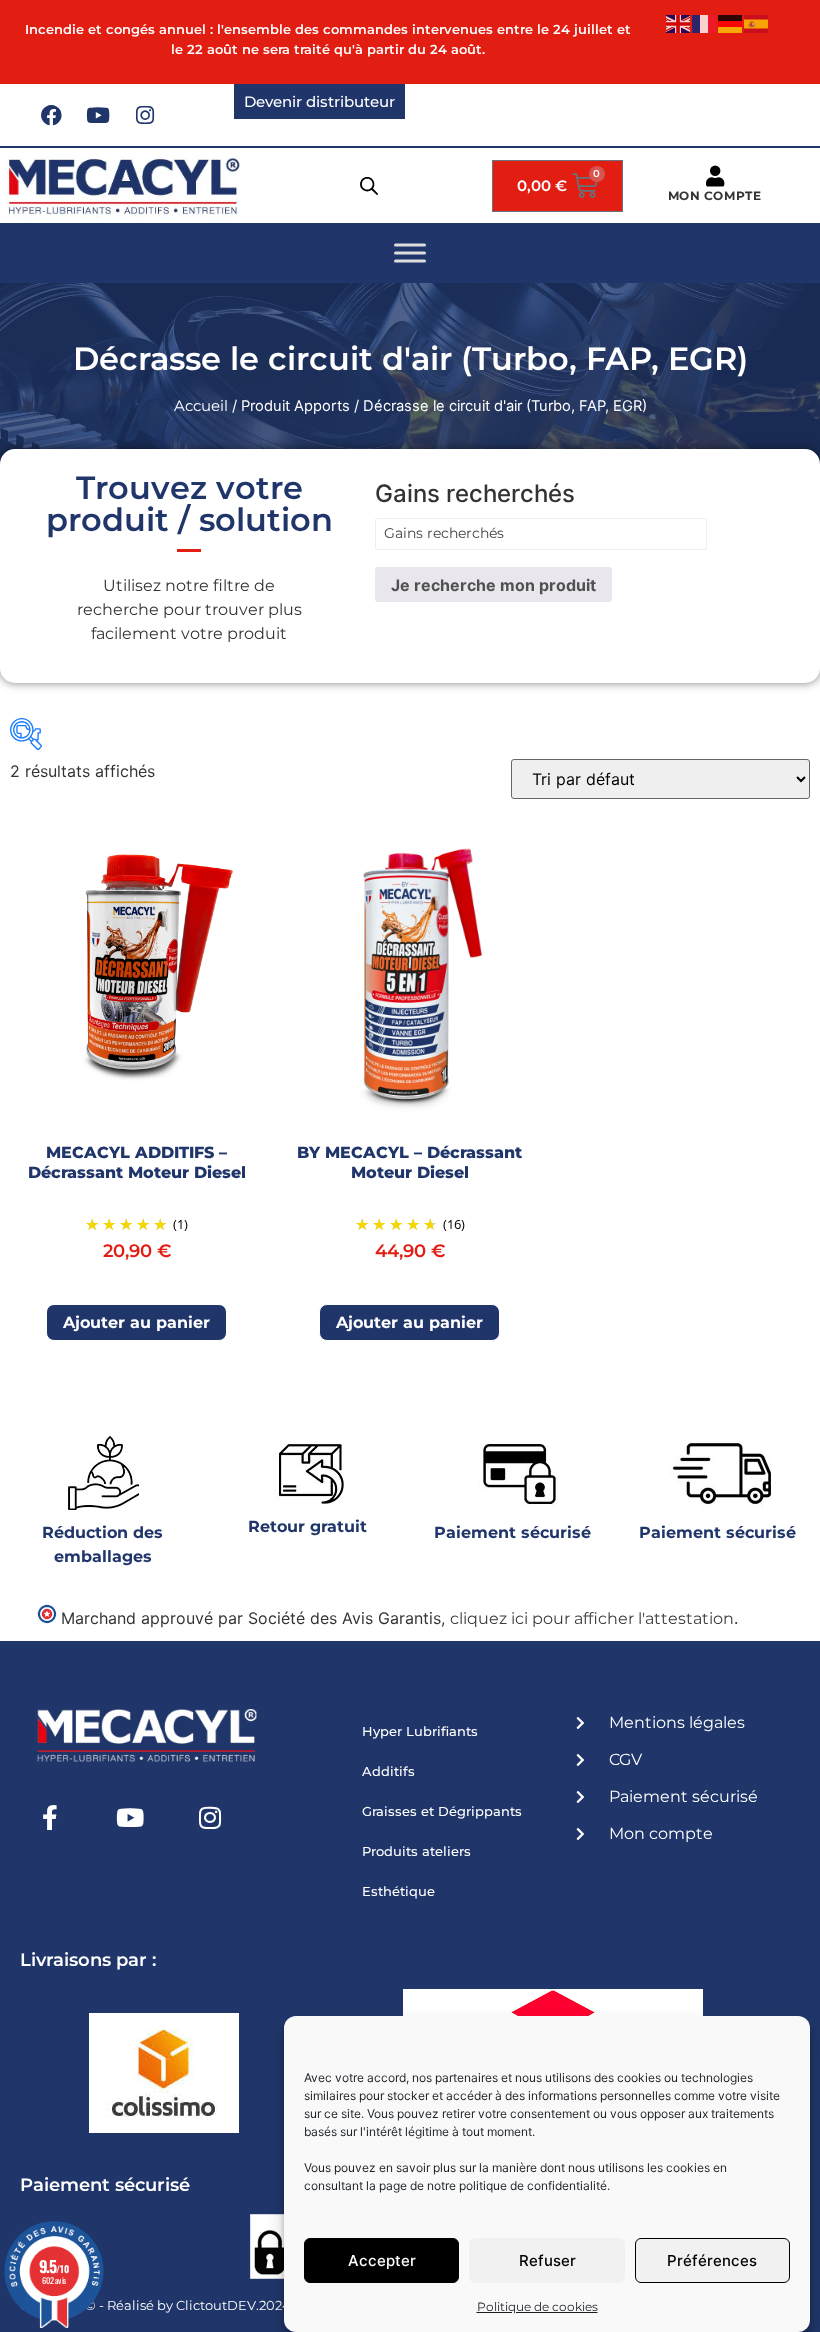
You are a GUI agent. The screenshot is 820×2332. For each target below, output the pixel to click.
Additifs (388, 1771)
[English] (679, 22)
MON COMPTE (715, 195)
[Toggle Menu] (410, 253)
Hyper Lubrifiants (420, 1731)
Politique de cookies (537, 2306)
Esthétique (398, 1891)
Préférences (712, 2260)
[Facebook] (51, 115)
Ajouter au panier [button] (136, 1322)
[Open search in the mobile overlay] (369, 186)
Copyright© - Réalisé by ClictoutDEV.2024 (155, 2305)
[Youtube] (98, 115)
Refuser (547, 2260)
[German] (731, 22)
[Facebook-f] (50, 1817)
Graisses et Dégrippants (442, 1811)
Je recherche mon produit (493, 585)
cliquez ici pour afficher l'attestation (592, 1618)
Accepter (382, 2260)
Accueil (201, 406)
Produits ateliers (416, 1851)
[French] (705, 22)
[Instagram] (145, 115)
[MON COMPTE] (714, 176)
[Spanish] (757, 22)
